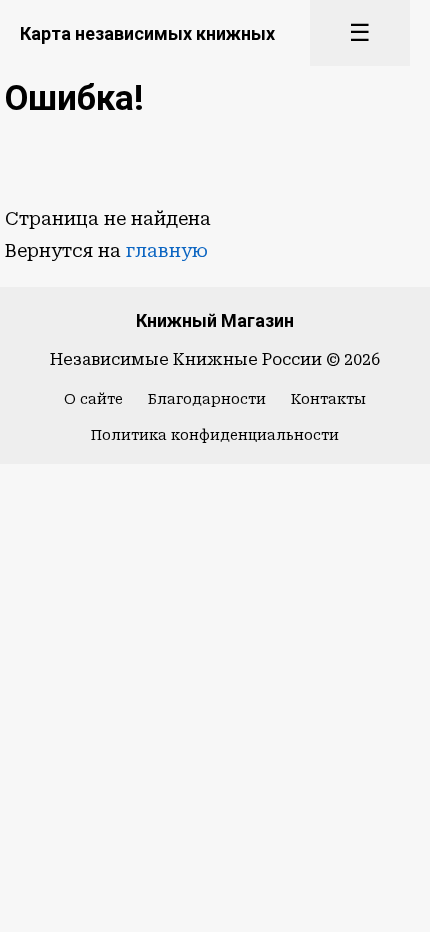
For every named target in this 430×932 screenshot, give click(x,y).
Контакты (328, 399)
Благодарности (207, 399)
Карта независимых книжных (147, 33)
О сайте (93, 399)
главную (167, 250)
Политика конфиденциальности (215, 435)
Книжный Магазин (215, 320)
